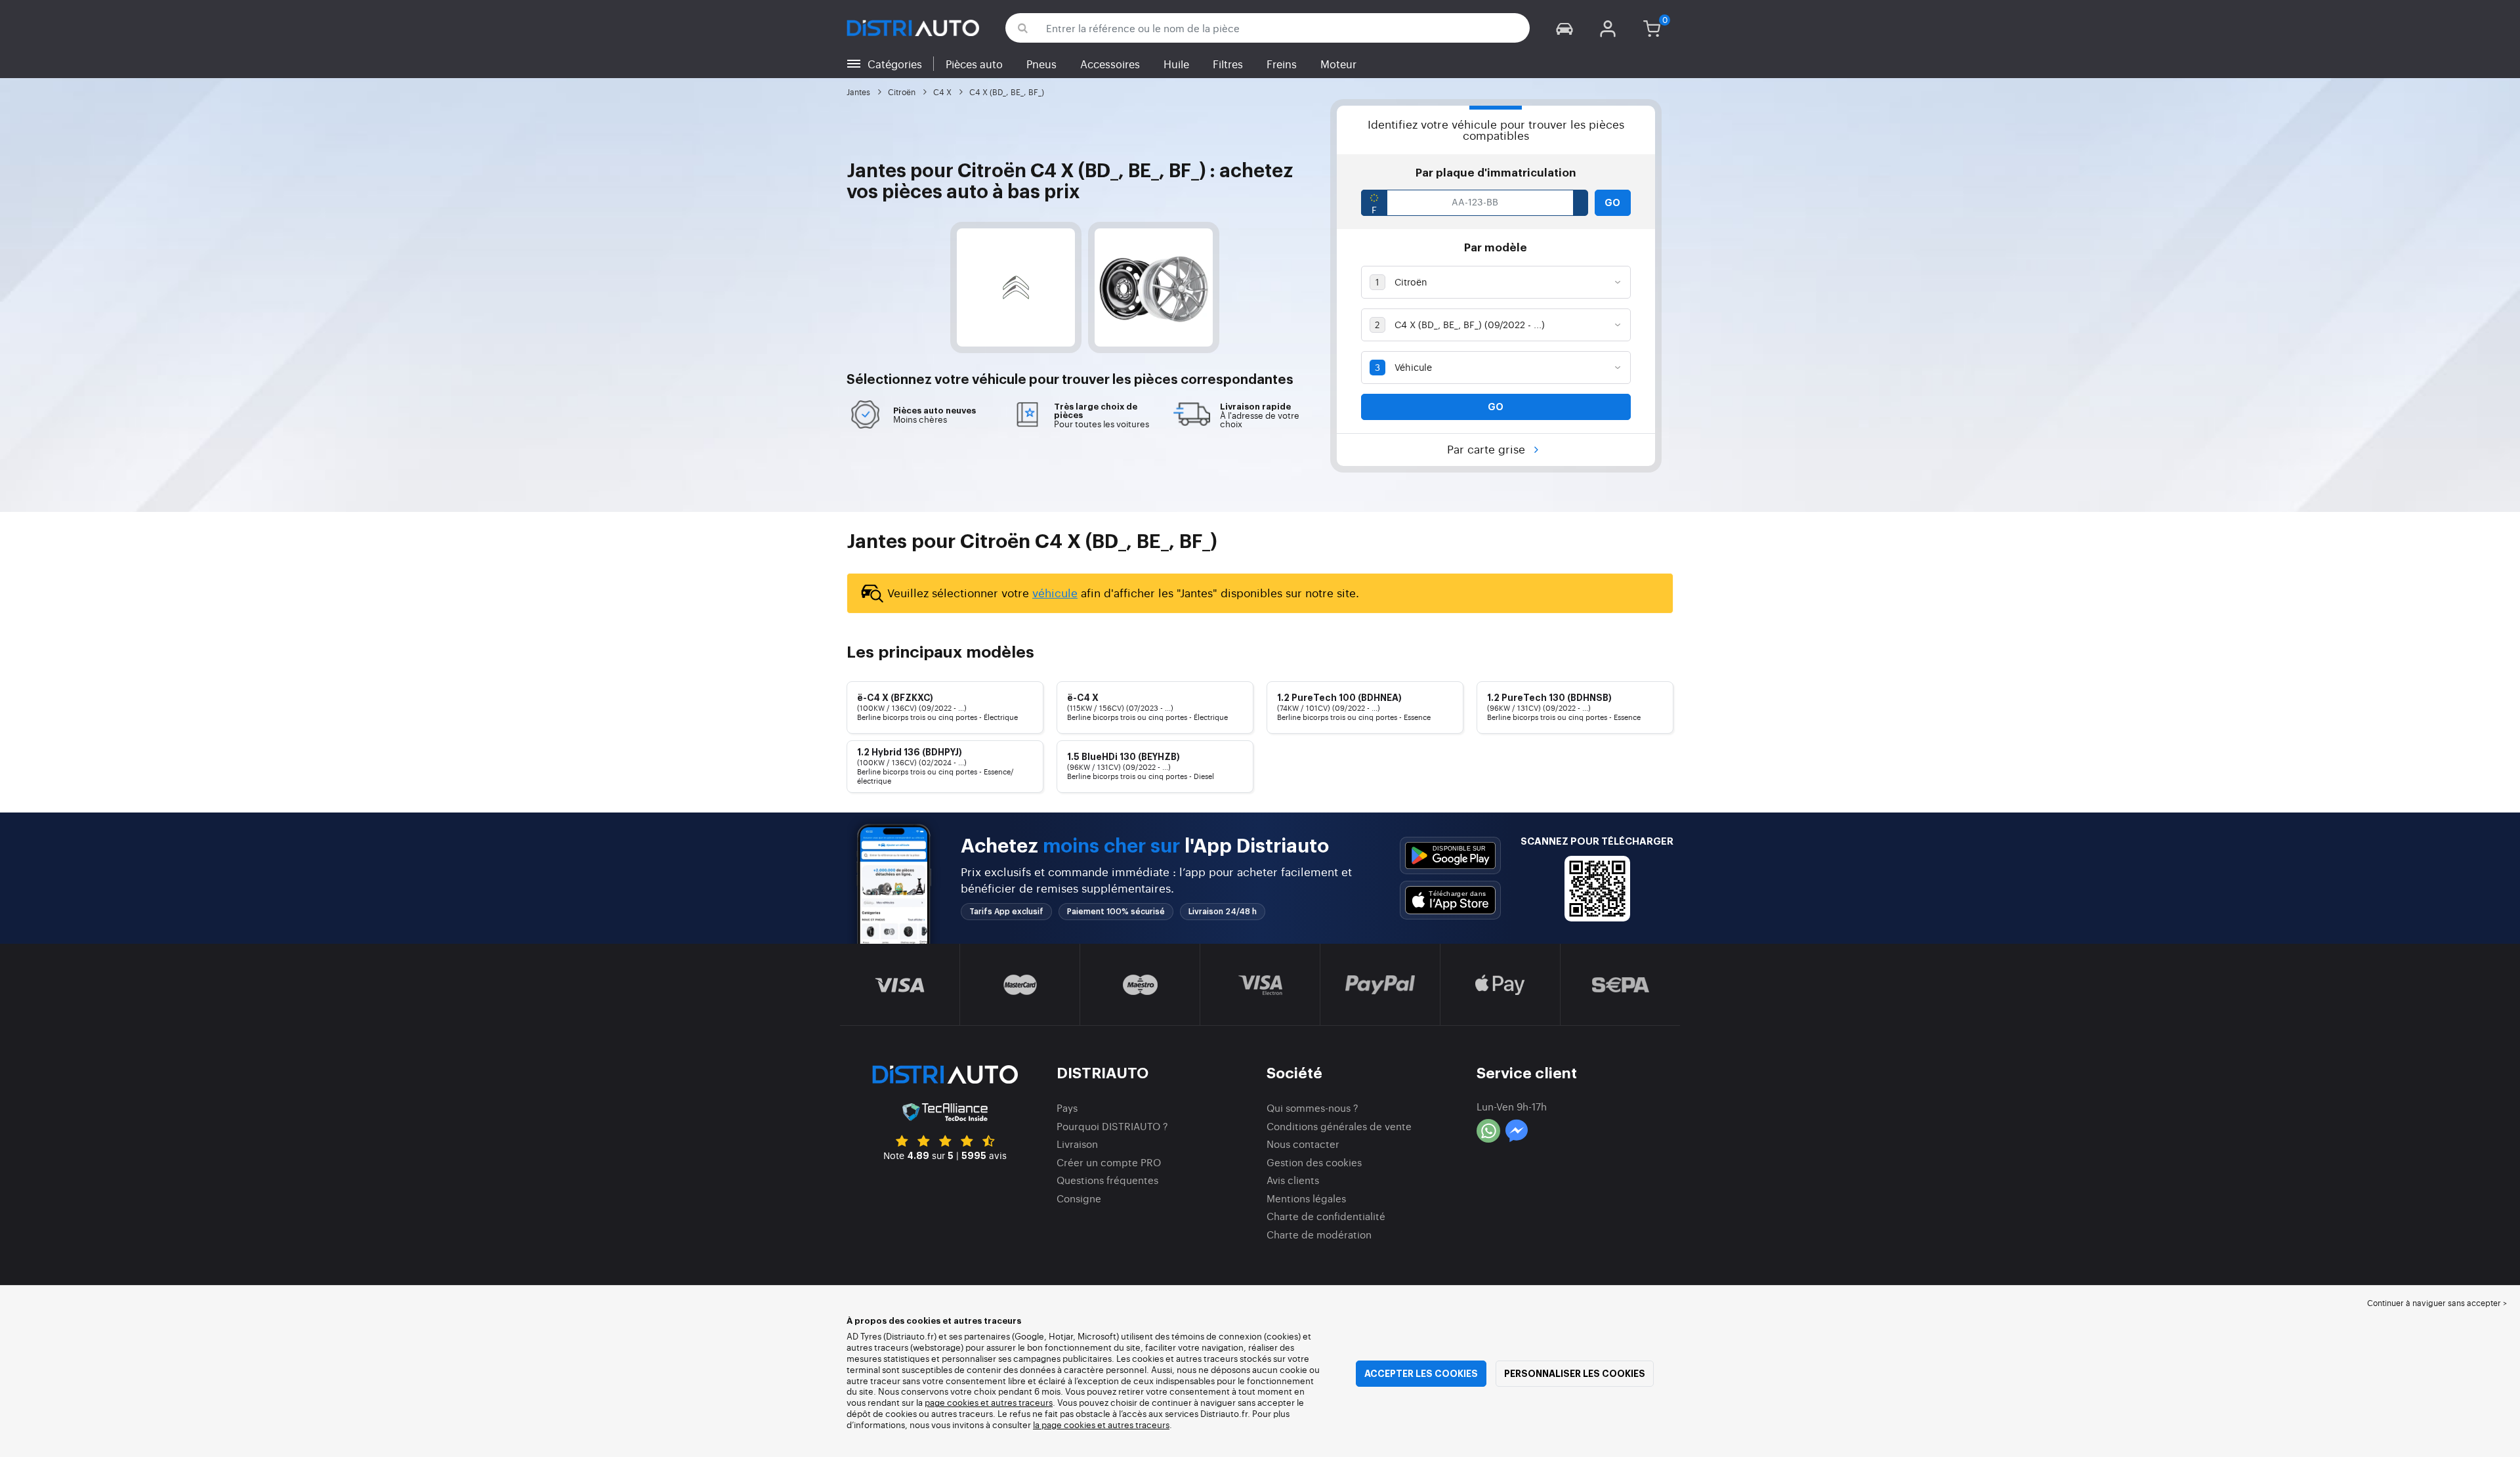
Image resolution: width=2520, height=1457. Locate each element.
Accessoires (1110, 64)
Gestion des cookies (1314, 1162)
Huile (1176, 64)
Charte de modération (1319, 1234)
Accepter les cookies (1421, 1374)
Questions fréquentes (1107, 1180)
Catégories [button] (895, 64)
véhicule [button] (999, 380)
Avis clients (1293, 1180)
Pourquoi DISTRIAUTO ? (1112, 1126)
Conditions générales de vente (1339, 1126)
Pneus (1041, 64)
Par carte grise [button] (1488, 449)
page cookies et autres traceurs (989, 1402)
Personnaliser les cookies (1575, 1374)
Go (1612, 203)
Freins (1282, 64)
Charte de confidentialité (1326, 1216)
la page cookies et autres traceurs (1101, 1425)
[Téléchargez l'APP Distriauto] (1450, 855)
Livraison (1077, 1144)
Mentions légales (1306, 1198)
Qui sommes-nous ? (1312, 1108)
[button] (1564, 28)
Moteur (1338, 64)
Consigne (1079, 1198)
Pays (1067, 1108)
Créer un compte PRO (1109, 1162)
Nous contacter (1303, 1144)
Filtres (1228, 64)
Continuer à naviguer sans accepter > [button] (2437, 1303)
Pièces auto (974, 64)
